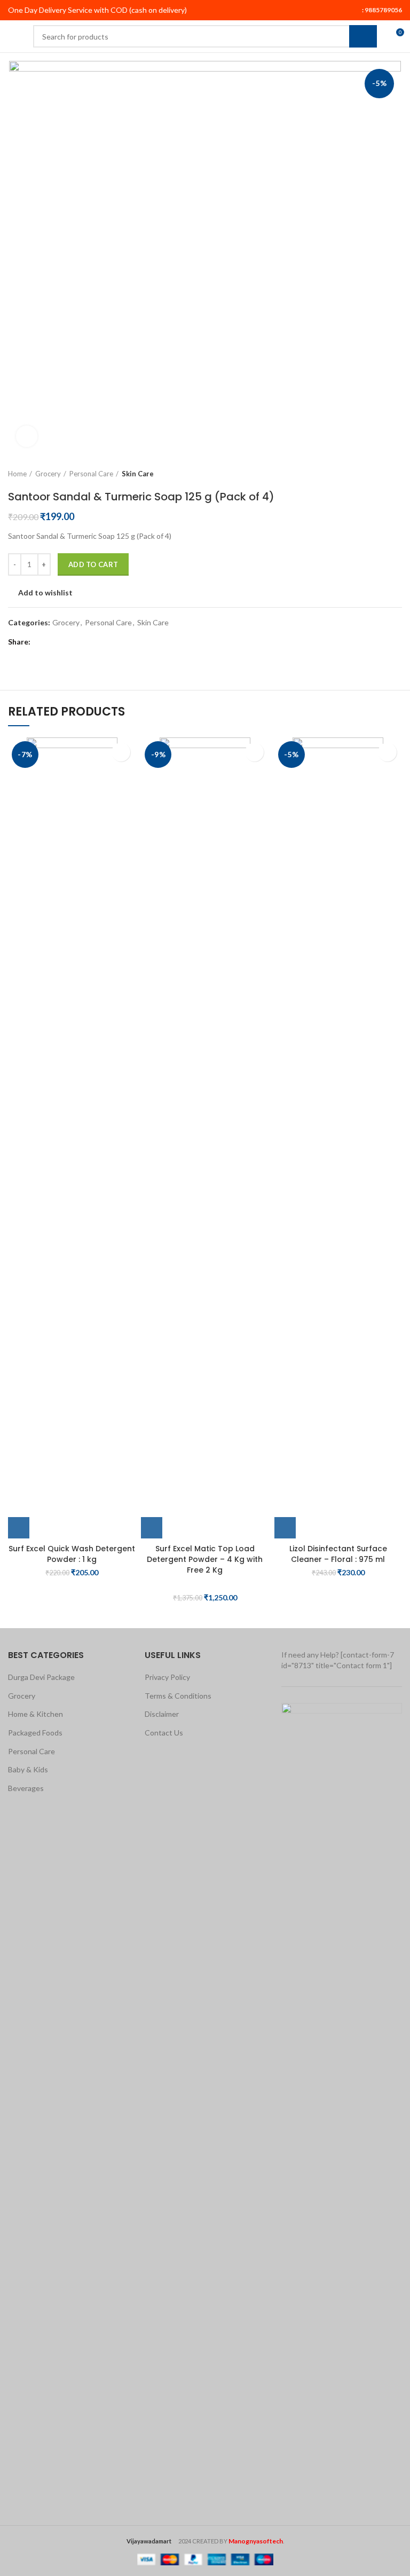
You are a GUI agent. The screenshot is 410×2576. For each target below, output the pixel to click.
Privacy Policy (167, 1677)
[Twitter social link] (53, 642)
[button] (19, 1528)
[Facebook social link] (41, 642)
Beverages (26, 1788)
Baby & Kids (28, 1769)
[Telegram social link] (90, 642)
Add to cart (93, 564)
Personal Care (91, 474)
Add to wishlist (45, 593)
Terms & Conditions (178, 1696)
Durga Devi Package (41, 1677)
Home (17, 474)
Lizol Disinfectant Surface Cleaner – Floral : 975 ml (338, 1554)
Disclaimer (162, 1714)
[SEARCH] (363, 36)
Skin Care (138, 474)
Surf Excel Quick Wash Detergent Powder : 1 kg (72, 1554)
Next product (397, 474)
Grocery (48, 474)
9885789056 (383, 10)
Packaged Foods (35, 1733)
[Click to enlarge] (27, 436)
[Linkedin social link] (78, 642)
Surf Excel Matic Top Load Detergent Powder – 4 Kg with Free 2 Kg (205, 1559)
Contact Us (164, 1733)
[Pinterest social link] (65, 642)
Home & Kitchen (36, 1714)
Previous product (375, 474)
